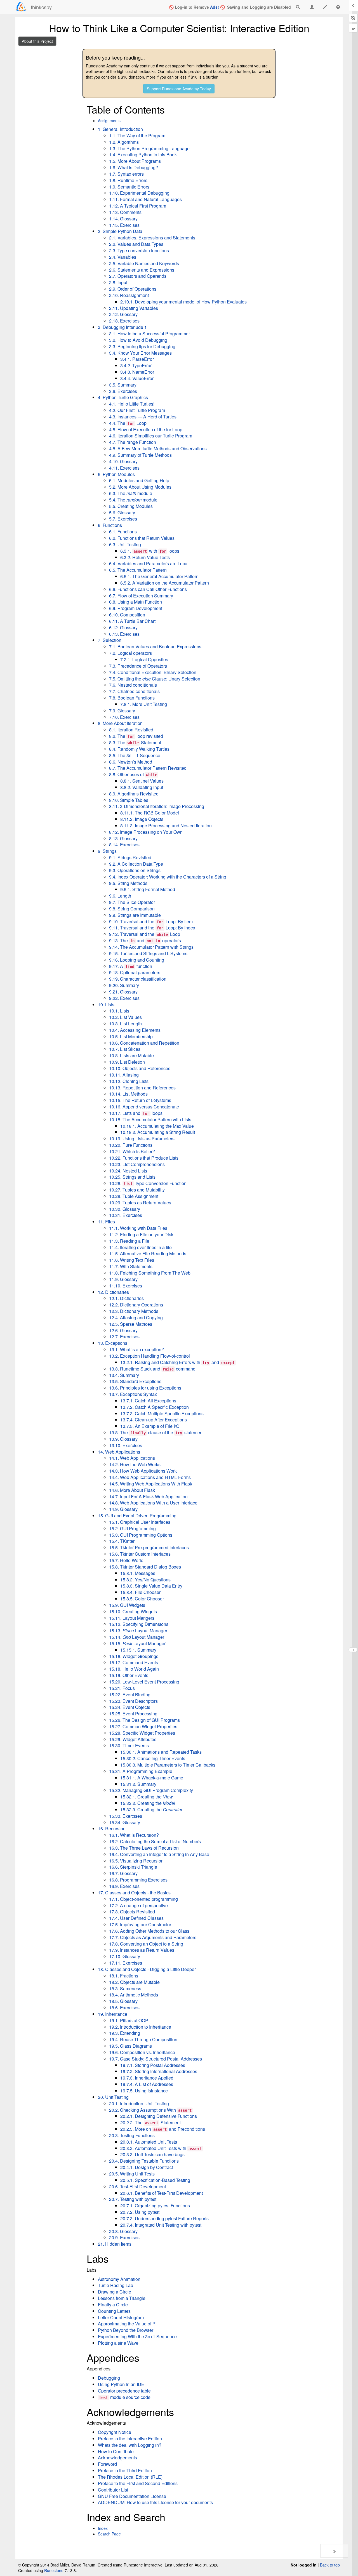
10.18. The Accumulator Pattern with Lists (150, 1119)
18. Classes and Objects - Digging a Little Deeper (147, 1969)
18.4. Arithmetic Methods (134, 1995)
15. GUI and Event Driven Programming (137, 1516)
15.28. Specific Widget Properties (142, 1733)
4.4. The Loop (128, 423)
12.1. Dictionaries (126, 1298)
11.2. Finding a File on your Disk (141, 1234)
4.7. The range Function (133, 442)
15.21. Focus (122, 1688)
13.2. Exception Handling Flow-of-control (149, 1356)
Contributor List (113, 2490)
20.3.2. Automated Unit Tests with (161, 2148)
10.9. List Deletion (127, 1062)
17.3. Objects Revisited (132, 1912)
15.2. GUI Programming (132, 1528)
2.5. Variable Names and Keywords (144, 263)
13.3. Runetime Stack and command (152, 1369)
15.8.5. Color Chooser (142, 1599)
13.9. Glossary (123, 1439)
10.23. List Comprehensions (137, 1164)
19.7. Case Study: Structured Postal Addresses (156, 2059)
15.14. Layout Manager (137, 1637)
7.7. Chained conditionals (134, 691)
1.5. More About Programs (135, 161)
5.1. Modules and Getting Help (139, 480)
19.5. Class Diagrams (130, 2046)
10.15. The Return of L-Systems (140, 1100)
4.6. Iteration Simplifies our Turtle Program (151, 436)
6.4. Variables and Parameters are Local (149, 563)
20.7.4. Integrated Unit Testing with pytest (161, 2225)
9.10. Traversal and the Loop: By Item (151, 921)
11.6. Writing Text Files (132, 1260)
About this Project (37, 41)
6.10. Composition (127, 615)
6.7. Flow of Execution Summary (141, 596)
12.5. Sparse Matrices (131, 1324)
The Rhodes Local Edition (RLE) (130, 2477)
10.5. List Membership (131, 1036)
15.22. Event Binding (130, 1695)
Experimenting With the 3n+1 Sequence (137, 2336)
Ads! (215, 7)
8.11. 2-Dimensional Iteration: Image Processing (157, 806)
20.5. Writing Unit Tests (132, 2174)
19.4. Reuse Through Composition (143, 2039)
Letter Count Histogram (121, 2317)
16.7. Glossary (123, 1873)
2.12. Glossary (123, 314)
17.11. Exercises (126, 1963)
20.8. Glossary (123, 2231)
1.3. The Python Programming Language (149, 148)
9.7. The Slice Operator (132, 902)
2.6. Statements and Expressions (142, 270)
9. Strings (107, 851)
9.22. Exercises (124, 998)
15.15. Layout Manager (137, 1643)
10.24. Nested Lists (128, 1171)
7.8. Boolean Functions (132, 698)
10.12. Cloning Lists (129, 1081)
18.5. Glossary (123, 2001)
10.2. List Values (125, 1017)
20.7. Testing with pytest (133, 2199)
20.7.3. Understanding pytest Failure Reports (164, 2218)
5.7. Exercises (123, 519)
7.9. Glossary (122, 711)
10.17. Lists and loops (136, 1113)
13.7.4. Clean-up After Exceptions (154, 1420)
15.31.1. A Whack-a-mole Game (152, 1778)
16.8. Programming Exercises (138, 1880)
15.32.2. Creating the (148, 1803)
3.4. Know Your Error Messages (140, 353)
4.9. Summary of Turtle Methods (140, 455)
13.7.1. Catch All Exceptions (148, 1401)
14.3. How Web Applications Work (143, 1471)
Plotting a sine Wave (118, 2343)
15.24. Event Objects (130, 1707)
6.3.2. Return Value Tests (145, 557)
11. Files (106, 1222)
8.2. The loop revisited (136, 736)
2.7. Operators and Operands (138, 276)
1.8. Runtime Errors (128, 180)
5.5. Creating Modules (131, 506)
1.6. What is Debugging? (134, 167)
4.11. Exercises (124, 468)
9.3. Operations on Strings (135, 870)
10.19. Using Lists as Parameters (142, 1139)
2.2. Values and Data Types (136, 244)
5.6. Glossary (122, 513)
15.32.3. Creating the (151, 1809)
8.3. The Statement (135, 742)
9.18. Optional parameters (135, 972)
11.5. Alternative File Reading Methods (148, 1253)
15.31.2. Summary (138, 1784)
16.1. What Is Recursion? (134, 1835)
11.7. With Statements (131, 1266)
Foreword (107, 2464)
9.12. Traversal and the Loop (145, 934)
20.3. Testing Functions (132, 2135)
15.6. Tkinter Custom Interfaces (140, 1554)
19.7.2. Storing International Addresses (159, 2071)
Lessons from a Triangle (122, 2298)
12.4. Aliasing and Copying (136, 1318)
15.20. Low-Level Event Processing (144, 1682)
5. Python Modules (116, 474)
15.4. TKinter (122, 1541)
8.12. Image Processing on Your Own (146, 832)
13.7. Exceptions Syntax (133, 1394)
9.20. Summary (124, 985)
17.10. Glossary (125, 1956)
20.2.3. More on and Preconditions (163, 2129)
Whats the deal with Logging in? (130, 2445)
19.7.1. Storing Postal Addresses (153, 2065)
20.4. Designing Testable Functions (144, 2161)
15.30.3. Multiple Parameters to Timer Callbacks (168, 1765)
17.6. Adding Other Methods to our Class (149, 1931)
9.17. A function (131, 966)
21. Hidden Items (115, 2244)
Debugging (109, 2378)
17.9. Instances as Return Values (142, 1950)
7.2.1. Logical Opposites (144, 659)
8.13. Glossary (123, 838)
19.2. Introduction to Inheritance (140, 2027)
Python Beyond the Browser (126, 2330)
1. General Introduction (120, 129)
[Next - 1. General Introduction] (334, 2551)
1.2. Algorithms (124, 142)
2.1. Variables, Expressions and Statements (152, 238)
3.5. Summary (123, 385)
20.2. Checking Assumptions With (150, 2110)
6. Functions (110, 525)
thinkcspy (41, 7)
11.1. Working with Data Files (138, 1228)
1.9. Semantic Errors (129, 187)
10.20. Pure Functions (131, 1145)
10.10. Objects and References (140, 1068)
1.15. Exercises (124, 225)
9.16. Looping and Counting (137, 960)
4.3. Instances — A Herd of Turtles (143, 417)
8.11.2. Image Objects (142, 819)
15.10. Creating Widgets (133, 1611)
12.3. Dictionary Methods (134, 1311)
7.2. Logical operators (130, 653)
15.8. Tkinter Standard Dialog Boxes (145, 1567)
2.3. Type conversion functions (139, 250)
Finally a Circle (113, 2305)
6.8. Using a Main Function (136, 602)
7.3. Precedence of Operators (138, 666)
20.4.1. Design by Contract (147, 2167)
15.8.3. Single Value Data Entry (151, 1586)
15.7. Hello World (126, 1560)
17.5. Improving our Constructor (140, 1924)
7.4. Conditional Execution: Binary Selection (153, 672)
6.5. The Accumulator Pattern (138, 570)
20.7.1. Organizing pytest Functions (155, 2206)
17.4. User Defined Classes (136, 1918)
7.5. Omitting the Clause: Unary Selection (155, 679)
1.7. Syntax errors (126, 174)
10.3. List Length (125, 1024)
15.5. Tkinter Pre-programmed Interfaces (149, 1547)
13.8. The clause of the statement (156, 1432)
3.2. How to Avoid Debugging (138, 340)
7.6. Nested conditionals (133, 685)
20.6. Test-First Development (137, 2187)
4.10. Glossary (123, 461)
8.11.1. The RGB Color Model (150, 813)
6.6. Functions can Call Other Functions (148, 589)
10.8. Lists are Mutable (131, 1055)
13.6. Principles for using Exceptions (145, 1388)
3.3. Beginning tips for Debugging (142, 346)
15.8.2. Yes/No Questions (145, 1580)
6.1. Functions (123, 532)
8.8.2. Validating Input (142, 787)
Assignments (109, 121)
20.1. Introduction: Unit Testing (139, 2103)
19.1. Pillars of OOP (129, 2020)
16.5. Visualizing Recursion (136, 1861)
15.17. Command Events (134, 1662)
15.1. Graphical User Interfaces (140, 1522)
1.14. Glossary (123, 219)
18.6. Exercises (124, 2008)
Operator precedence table (124, 2391)
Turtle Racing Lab (116, 2285)
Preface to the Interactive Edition (130, 2439)
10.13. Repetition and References (142, 1088)
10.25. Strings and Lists (132, 1177)
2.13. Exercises (124, 321)
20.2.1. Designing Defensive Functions (159, 2116)
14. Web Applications (119, 1452)
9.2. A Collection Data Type (136, 864)
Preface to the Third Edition (125, 2470)
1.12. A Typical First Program (138, 206)
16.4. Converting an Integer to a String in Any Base (159, 1854)
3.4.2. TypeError (136, 365)
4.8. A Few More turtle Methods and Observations (158, 448)
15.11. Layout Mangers (132, 1618)
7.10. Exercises (124, 717)
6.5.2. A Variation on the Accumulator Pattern (165, 583)
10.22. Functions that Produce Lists (144, 1158)
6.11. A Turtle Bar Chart (132, 621)
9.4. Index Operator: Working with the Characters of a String (168, 877)
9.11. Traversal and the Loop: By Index (152, 928)
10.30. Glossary (125, 1209)
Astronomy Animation (119, 2279)
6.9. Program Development (136, 608)
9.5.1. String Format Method (148, 889)
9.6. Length (120, 896)
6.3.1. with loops (150, 551)
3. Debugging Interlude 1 (122, 327)
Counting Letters (114, 2311)
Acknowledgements (117, 2458)
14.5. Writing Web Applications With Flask (151, 1484)
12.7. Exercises (124, 1337)
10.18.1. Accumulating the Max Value (157, 1126)
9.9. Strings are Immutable (135, 915)
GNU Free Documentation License (132, 2496)
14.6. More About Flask (132, 1490)
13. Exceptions (113, 1343)
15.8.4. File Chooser (140, 1592)
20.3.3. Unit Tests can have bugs (152, 2154)
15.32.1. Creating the (147, 1797)
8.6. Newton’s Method (131, 762)
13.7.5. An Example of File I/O (150, 1426)
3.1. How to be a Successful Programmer (149, 334)
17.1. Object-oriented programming (143, 1899)
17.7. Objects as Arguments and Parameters (153, 1937)
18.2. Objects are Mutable (134, 1982)
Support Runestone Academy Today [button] (179, 89)
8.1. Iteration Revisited (131, 730)
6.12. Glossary (123, 627)
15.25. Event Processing (133, 1714)
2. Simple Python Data (120, 231)
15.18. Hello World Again (134, 1669)
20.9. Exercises (124, 2237)
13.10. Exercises (126, 1445)
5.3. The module (131, 493)
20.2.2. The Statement (150, 2122)
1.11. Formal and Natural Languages (145, 199)
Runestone (54, 2570)
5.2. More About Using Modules (140, 487)
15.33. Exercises (126, 1816)
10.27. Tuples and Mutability (137, 1190)
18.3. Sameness (125, 1988)
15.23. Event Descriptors (133, 1701)
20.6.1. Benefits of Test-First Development (162, 2193)
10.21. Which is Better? (132, 1151)
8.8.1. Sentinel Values (142, 781)
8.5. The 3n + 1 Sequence (135, 755)
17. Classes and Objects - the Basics (134, 1893)
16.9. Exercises (124, 1886)
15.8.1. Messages (138, 1573)
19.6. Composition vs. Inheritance (142, 2052)
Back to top (330, 2565)
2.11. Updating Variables (134, 308)
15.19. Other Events (129, 1675)
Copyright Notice (115, 2432)
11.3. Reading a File (129, 1241)
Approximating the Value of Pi (127, 2324)
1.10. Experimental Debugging (139, 193)
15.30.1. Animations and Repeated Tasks (161, 1752)
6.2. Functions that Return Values (142, 538)
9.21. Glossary (123, 992)
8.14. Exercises (124, 845)
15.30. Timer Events (129, 1745)
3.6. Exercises (123, 391)
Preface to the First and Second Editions (138, 2483)
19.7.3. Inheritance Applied (147, 2078)
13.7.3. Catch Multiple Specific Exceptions (162, 1413)
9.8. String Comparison (132, 909)
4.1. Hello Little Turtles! (132, 404)
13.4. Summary (124, 1375)
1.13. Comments (125, 212)
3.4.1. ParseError (137, 359)
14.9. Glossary (123, 1509)
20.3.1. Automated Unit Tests (149, 2142)
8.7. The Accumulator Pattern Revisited (148, 768)
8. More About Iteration (120, 723)
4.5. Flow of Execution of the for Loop (146, 429)
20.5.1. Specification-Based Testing (155, 2180)
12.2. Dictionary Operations (136, 1305)
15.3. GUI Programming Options (141, 1535)
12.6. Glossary (123, 1330)
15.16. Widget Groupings (134, 1656)
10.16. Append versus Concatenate (144, 1107)
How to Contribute (116, 2451)
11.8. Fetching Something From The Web (150, 1273)
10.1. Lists (119, 1011)
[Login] (21, 7)
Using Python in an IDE (121, 2384)
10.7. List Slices (125, 1049)
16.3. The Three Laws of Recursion (144, 1848)
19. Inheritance (113, 2014)
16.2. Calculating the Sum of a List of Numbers (155, 1841)
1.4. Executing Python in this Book (143, 155)
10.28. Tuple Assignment (134, 1196)
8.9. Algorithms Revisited (134, 794)
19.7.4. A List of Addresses (147, 2084)
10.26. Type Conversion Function (148, 1183)
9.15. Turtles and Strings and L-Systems (148, 953)
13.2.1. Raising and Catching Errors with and (177, 1362)
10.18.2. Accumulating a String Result (158, 1132)
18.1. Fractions (124, 1976)
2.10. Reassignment (129, 295)
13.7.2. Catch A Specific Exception (155, 1407)
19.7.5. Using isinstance (144, 2091)
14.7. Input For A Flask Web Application (148, 1497)
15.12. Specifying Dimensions (139, 1624)
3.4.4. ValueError (137, 378)
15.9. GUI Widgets (127, 1605)
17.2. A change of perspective (138, 1905)
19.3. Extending (125, 2033)
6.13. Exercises (124, 634)
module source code (125, 2397)
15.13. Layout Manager (138, 1630)
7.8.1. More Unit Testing (144, 704)
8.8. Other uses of (133, 774)
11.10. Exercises (126, 1286)
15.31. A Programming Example (141, 1771)
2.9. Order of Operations (133, 289)
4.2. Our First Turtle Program (137, 410)
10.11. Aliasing (124, 1075)
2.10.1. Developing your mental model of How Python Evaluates (183, 302)
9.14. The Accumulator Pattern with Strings (151, 947)
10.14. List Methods (128, 1094)
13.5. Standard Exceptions (135, 1381)
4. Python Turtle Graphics (123, 397)
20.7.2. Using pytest (140, 2212)
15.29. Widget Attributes (133, 1739)
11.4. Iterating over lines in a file (140, 1247)
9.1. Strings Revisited (130, 857)
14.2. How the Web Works (135, 1464)
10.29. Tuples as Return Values (140, 1203)
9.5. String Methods (128, 883)
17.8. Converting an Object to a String (146, 1944)
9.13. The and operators (145, 940)
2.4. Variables (123, 257)
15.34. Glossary (125, 1822)
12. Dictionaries (113, 1292)
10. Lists (106, 1005)
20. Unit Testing (113, 2097)
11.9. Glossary (123, 1279)
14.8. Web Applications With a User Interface (153, 1503)
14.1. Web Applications (132, 1458)
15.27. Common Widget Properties (143, 1726)
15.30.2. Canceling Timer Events (153, 1758)
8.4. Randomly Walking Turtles (139, 749)
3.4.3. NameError (137, 372)
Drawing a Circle (115, 2292)
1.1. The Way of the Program (137, 136)
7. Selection (110, 640)
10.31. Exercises (126, 1215)
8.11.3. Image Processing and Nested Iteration (166, 826)
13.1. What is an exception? (136, 1349)
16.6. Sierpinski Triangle (133, 1867)
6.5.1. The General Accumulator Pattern (159, 576)
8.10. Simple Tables (129, 800)
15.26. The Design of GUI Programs (144, 1720)
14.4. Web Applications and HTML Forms (150, 1477)
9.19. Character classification (138, 979)
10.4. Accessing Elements (135, 1030)
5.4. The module (133, 500)
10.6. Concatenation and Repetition (144, 1043)
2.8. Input (118, 282)
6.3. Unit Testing (125, 544)
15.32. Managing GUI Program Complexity (151, 1790)
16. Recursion (112, 1829)
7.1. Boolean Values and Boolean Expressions (155, 647)
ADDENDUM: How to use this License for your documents (155, 2502)
